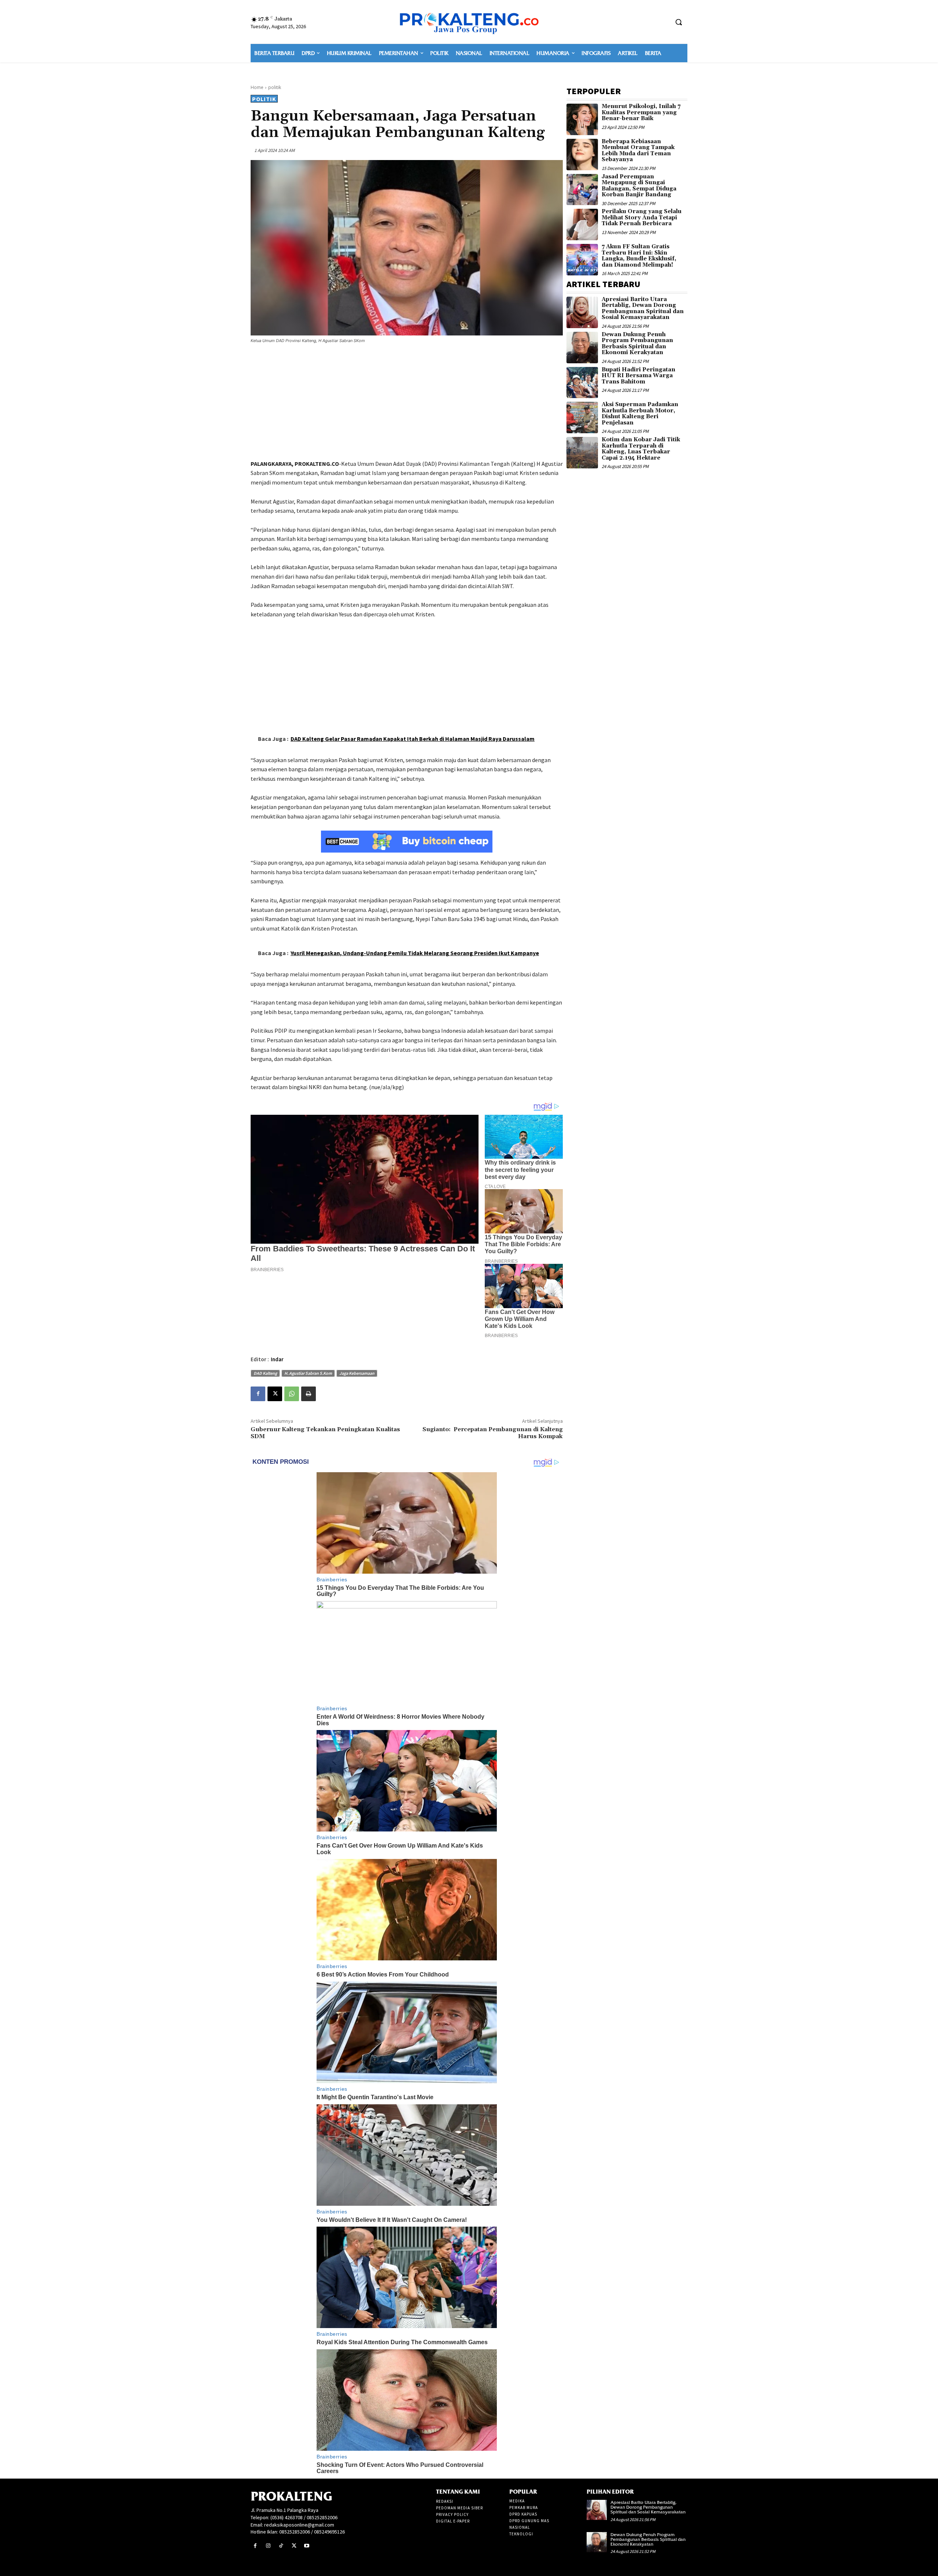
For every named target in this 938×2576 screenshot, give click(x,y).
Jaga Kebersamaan (357, 1373)
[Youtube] (307, 2546)
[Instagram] (268, 2546)
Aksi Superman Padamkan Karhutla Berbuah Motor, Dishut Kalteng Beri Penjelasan (640, 414)
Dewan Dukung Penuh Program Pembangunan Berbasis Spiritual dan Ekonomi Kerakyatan (637, 344)
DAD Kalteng (265, 1373)
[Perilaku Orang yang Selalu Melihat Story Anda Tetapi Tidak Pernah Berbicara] (582, 224)
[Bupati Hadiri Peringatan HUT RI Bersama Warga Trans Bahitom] (582, 383)
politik (275, 87)
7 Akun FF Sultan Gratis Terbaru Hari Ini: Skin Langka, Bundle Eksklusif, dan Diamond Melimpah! (639, 256)
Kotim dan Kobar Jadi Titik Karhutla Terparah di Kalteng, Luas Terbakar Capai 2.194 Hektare (641, 449)
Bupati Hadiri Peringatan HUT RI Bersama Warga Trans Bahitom (638, 376)
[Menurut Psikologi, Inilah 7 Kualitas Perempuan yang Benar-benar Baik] (582, 119)
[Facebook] (258, 1394)
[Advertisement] (407, 403)
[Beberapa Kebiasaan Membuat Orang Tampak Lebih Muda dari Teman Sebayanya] (582, 155)
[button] (679, 22)
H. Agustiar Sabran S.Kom (308, 1373)
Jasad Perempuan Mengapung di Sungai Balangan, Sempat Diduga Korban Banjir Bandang (639, 186)
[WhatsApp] (292, 1394)
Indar (277, 1359)
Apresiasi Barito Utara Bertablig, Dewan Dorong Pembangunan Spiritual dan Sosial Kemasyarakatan (643, 309)
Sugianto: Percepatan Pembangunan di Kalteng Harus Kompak (493, 1433)
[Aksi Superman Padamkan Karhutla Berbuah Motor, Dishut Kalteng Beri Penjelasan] (582, 417)
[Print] (309, 1394)
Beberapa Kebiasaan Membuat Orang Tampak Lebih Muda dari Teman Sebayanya (638, 151)
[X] (275, 1394)
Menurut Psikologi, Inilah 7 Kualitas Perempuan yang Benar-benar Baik (641, 112)
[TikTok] (281, 2546)
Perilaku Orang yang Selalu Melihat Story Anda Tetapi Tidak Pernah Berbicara (642, 218)
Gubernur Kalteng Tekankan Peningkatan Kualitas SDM (325, 1433)
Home (257, 87)
